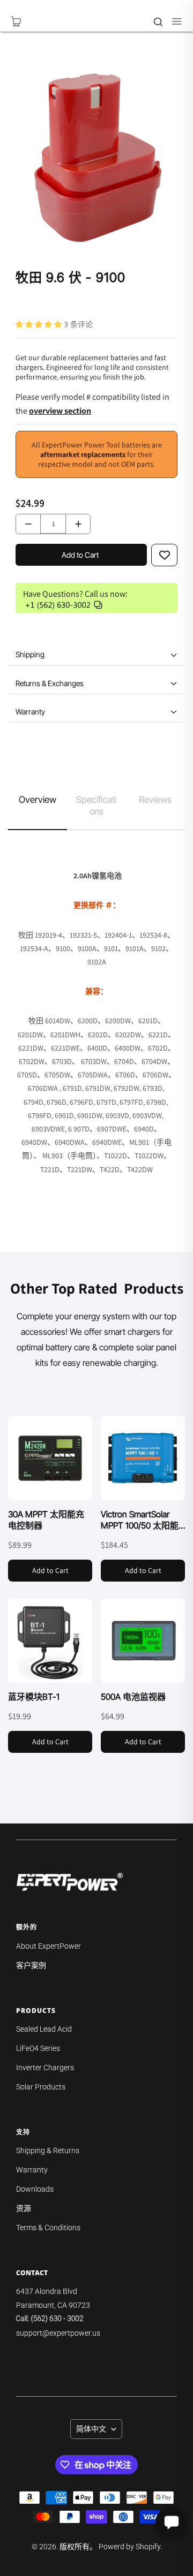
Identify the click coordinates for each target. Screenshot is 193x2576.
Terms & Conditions (48, 2228)
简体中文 (91, 2429)
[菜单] (172, 21)
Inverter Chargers (45, 2068)
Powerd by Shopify (129, 2547)
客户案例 (31, 1965)
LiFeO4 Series (38, 2048)
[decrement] (28, 524)
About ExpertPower (49, 1946)
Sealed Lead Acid (44, 2029)
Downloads (35, 2189)
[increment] (78, 524)
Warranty (32, 2170)
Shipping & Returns (48, 2151)
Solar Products (41, 2087)
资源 (24, 2208)
